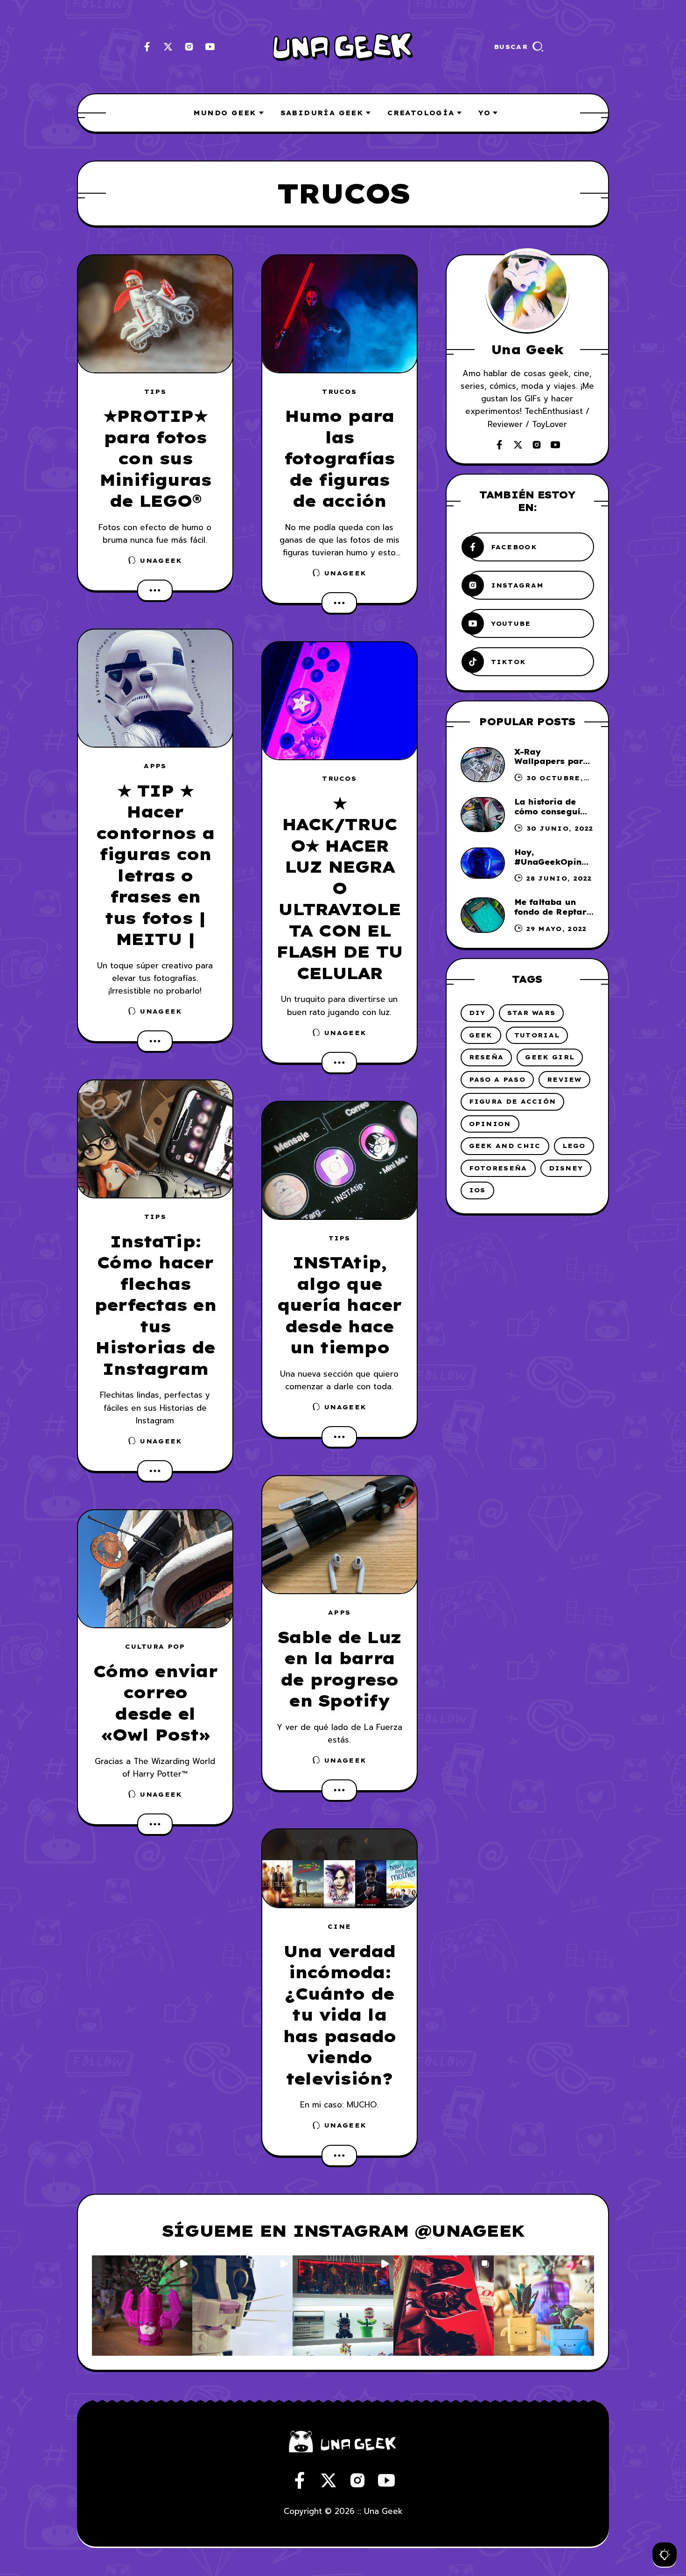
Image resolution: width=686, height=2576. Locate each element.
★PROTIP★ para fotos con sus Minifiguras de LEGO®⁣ (155, 458)
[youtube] (210, 47)
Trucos (339, 392)
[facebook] (147, 47)
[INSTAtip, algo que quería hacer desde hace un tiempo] (339, 1160)
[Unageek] (343, 47)
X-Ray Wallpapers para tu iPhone (552, 762)
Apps (155, 766)
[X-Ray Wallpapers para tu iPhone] (483, 765)
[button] (142, 2306)
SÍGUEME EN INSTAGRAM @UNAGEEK (343, 2231)
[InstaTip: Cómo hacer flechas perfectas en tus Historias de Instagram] (155, 1139)
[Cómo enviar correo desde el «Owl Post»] (155, 1569)
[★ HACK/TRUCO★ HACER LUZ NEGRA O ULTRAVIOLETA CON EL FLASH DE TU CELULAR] (339, 701)
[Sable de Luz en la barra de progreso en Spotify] (339, 1535)
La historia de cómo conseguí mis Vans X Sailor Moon (553, 816)
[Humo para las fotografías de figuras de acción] (339, 314)
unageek (161, 560)
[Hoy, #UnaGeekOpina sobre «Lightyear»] (483, 863)
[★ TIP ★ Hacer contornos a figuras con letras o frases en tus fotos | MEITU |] (155, 688)
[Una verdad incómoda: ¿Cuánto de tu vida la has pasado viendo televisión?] (339, 1868)
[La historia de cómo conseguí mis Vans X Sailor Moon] (483, 815)
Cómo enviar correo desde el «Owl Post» (155, 1703)
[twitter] (168, 47)
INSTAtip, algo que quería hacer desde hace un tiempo (339, 1305)
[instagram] (189, 47)
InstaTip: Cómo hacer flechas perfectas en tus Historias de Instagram (155, 1305)
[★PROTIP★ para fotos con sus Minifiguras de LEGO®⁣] (155, 314)
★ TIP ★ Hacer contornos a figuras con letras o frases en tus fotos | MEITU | (155, 865)
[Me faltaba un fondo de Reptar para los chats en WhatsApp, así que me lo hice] (483, 915)
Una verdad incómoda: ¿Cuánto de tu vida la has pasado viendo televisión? (339, 2015)
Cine (339, 1926)
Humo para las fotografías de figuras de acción (339, 458)
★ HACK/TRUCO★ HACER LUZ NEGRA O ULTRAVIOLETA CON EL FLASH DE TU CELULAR (339, 888)
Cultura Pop (155, 1646)
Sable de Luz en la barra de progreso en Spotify (339, 1669)
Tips (155, 392)
